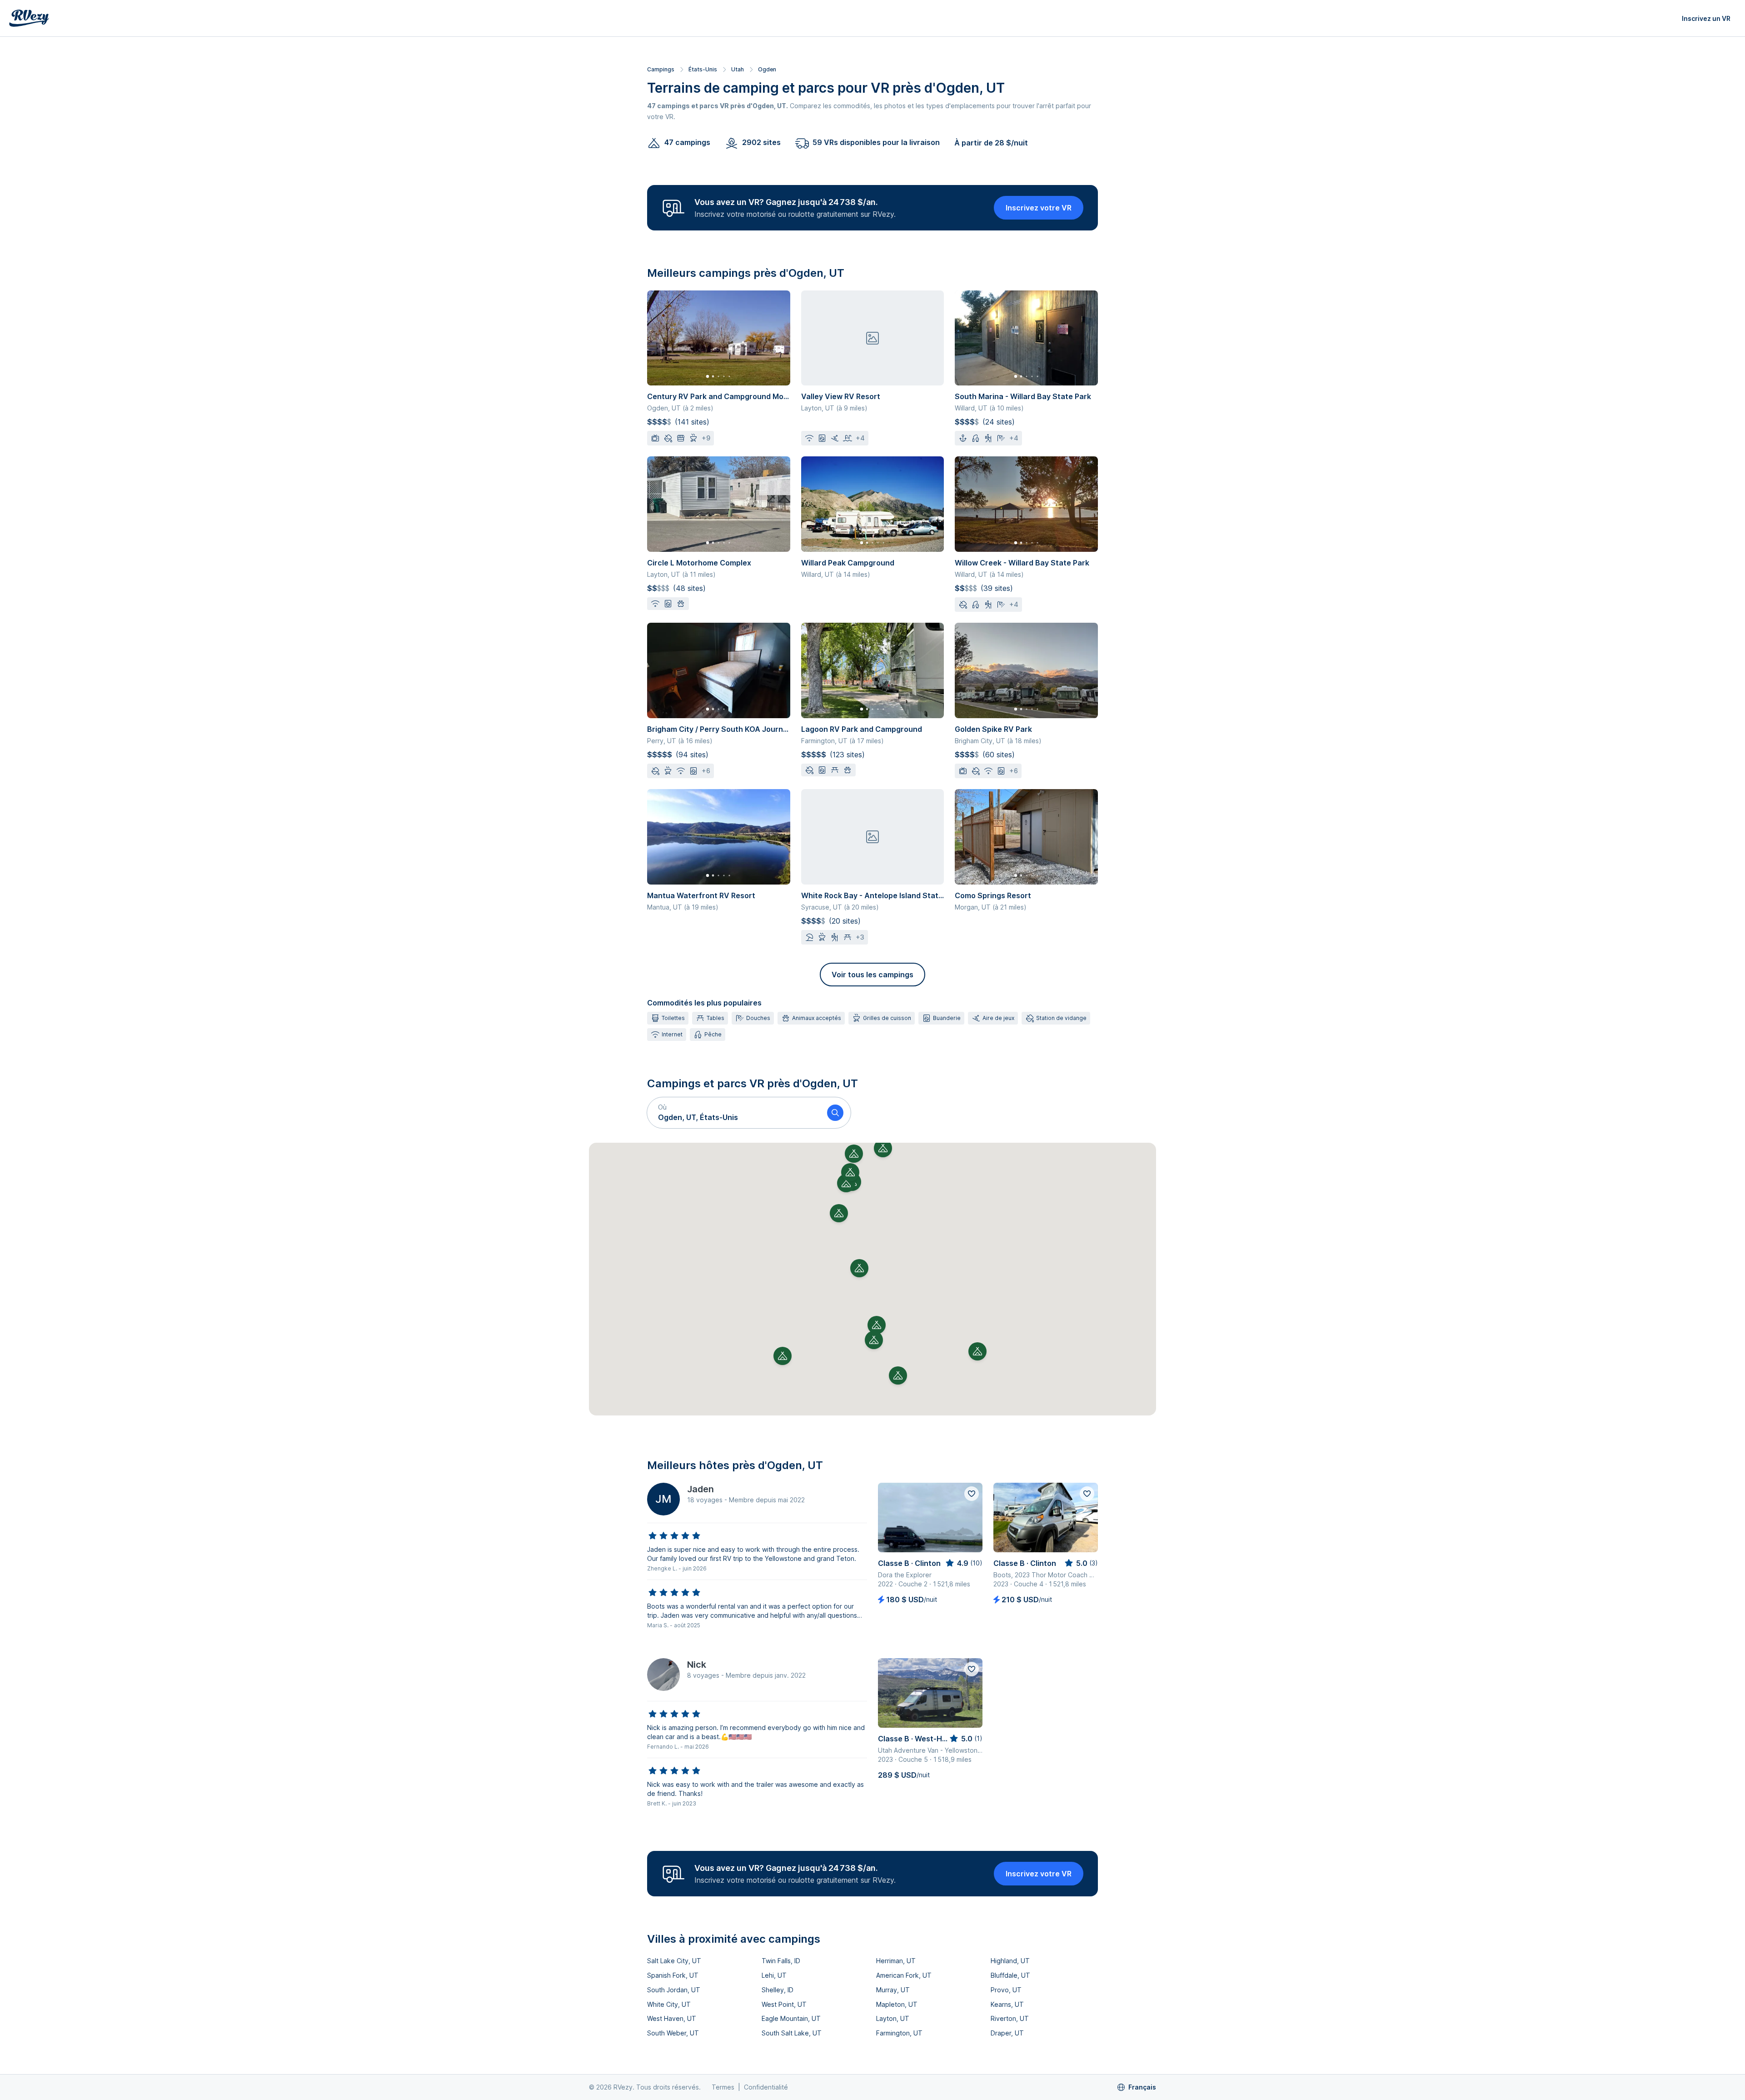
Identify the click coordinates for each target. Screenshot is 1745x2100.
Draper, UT (1007, 2033)
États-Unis (703, 69)
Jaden (700, 1489)
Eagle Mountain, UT (791, 2018)
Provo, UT (1006, 1990)
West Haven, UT (672, 2018)
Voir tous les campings (872, 975)
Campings (661, 69)
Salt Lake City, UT (674, 1961)
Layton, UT (893, 2018)
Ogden (767, 69)
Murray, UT (893, 1990)
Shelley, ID (778, 1990)
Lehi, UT (774, 1975)
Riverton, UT (1010, 2018)
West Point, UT (784, 2004)
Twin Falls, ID (781, 1961)
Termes (723, 2087)
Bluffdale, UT (1010, 1975)
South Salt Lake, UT (792, 2033)
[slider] (674, 1536)
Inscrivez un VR (1706, 18)
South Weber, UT (673, 2033)
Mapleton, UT (897, 2004)
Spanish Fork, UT (673, 1975)
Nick (697, 1665)
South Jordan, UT (674, 1990)
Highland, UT (1010, 1961)
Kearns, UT (1007, 2004)
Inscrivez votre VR (1039, 208)
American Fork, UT (904, 1975)
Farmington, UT (899, 2033)
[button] (733, 1113)
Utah (738, 69)
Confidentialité (766, 2087)
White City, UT (669, 2004)
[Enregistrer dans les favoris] (972, 1494)
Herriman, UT (896, 1961)
